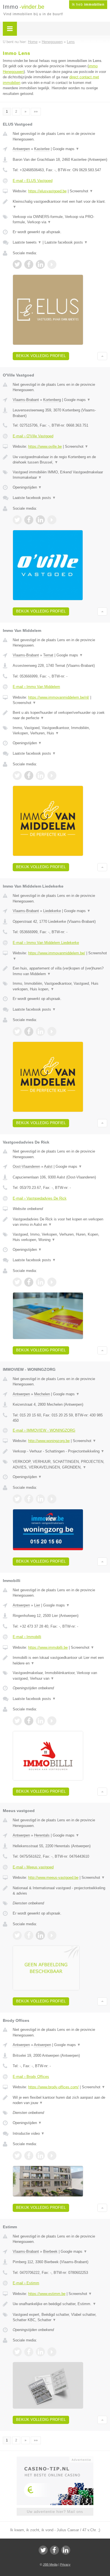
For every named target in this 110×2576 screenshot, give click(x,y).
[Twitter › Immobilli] (17, 1721)
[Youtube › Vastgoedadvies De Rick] (52, 1282)
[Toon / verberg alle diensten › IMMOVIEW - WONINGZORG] (60, 1464)
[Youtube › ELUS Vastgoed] (52, 264)
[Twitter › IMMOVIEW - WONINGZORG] (17, 1499)
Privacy (65, 2564)
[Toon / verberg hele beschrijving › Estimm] (60, 2304)
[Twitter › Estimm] (17, 2352)
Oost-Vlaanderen (26, 1166)
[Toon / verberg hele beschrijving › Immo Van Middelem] (60, 715)
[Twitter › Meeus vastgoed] (17, 1935)
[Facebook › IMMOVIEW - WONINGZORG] (29, 1499)
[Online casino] (55, 2459)
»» (36, 112)
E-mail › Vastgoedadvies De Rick (40, 1198)
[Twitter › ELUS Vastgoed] (17, 264)
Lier (37, 1605)
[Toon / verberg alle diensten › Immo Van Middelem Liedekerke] (60, 986)
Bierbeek (50, 2251)
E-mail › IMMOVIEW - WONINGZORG (44, 1430)
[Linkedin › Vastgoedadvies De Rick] (40, 1282)
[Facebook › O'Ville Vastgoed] (29, 520)
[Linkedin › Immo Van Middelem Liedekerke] (40, 1031)
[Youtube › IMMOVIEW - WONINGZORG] (52, 1499)
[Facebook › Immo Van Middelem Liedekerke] (29, 1031)
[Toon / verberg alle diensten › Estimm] (60, 2317)
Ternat (48, 655)
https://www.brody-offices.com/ (53, 2087)
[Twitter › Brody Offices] (17, 2156)
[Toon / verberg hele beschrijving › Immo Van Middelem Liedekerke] (60, 971)
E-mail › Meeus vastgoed (33, 1867)
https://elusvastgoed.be (47, 191)
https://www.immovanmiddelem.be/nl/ (59, 697)
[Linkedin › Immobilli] (40, 1721)
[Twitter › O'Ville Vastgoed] (17, 520)
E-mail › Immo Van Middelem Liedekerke (46, 943)
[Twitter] (43, 2550)
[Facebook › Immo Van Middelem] (29, 776)
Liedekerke (52, 911)
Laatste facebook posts (66, 242)
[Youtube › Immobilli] (52, 1721)
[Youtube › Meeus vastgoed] (52, 1935)
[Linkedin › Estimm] (40, 2352)
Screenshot (81, 191)
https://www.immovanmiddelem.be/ (57, 953)
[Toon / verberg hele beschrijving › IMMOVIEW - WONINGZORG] (60, 1451)
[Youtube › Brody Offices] (52, 2156)
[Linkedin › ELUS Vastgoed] (40, 264)
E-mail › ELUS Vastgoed (33, 181)
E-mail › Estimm (26, 2283)
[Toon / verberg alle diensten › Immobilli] (60, 1676)
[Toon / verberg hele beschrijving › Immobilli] (60, 1660)
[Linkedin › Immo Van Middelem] (40, 776)
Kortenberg (52, 400)
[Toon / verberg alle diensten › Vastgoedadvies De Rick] (60, 1237)
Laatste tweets (27, 242)
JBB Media (50, 2564)
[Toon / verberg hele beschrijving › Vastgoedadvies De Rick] (60, 1222)
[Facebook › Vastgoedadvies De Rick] (29, 1282)
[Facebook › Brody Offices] (29, 2156)
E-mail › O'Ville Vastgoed (33, 436)
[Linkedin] (66, 2550)
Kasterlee (42, 149)
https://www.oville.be (45, 446)
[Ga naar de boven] (102, 356)
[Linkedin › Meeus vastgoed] (40, 1935)
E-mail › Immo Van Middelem (36, 687)
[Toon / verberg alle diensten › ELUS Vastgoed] (60, 220)
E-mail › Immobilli (27, 1637)
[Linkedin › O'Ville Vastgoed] (40, 520)
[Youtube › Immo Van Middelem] (52, 776)
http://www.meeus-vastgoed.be (53, 1878)
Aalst (48, 1166)
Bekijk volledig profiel (41, 356)
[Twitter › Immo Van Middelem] (17, 776)
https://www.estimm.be (47, 2294)
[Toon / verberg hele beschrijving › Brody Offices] (60, 2100)
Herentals (42, 1835)
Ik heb (88, 5)
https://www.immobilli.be (48, 1647)
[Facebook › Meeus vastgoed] (29, 1935)
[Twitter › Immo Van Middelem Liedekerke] (17, 1031)
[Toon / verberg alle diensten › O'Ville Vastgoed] (60, 475)
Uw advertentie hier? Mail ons (55, 2512)
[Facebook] (54, 2550)
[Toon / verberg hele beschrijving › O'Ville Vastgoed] (60, 460)
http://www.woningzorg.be (49, 1441)
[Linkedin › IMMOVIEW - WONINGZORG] (40, 1499)
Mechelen (42, 1394)
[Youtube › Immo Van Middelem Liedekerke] (52, 1031)
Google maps (66, 149)
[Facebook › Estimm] (29, 2352)
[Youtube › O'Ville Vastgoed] (52, 520)
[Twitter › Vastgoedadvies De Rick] (17, 1282)
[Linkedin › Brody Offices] (40, 2156)
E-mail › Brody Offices (31, 2077)
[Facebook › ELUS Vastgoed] (29, 264)
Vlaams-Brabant (26, 400)
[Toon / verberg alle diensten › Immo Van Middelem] (60, 731)
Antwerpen (21, 149)
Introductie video (29, 2133)
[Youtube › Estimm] (52, 2352)
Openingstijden (27, 487)
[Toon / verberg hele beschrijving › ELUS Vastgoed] (60, 204)
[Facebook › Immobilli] (29, 1721)
